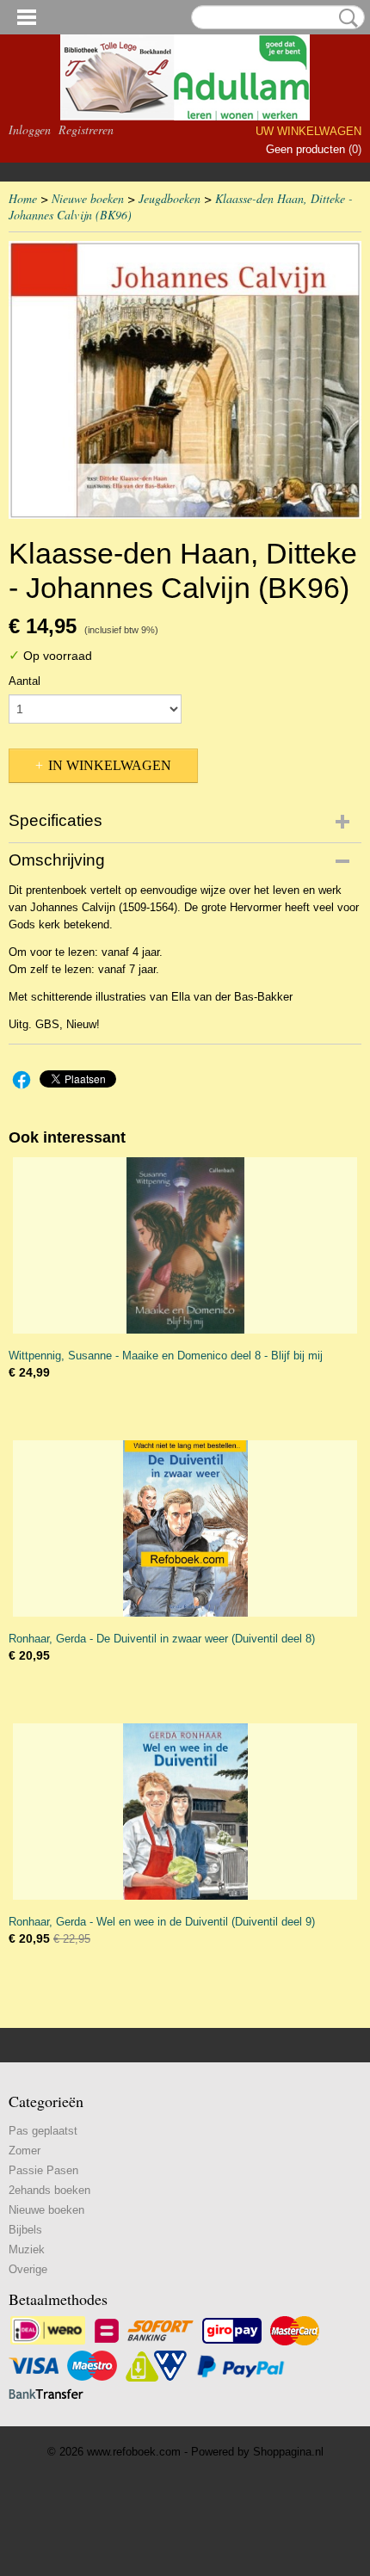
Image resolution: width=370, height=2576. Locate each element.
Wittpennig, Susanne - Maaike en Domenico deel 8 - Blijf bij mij (166, 1356)
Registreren (86, 129)
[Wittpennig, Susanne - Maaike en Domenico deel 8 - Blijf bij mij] (185, 1245)
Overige (28, 2269)
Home (23, 198)
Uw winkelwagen (308, 131)
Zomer (25, 2151)
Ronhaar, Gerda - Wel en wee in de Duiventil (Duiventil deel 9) (162, 1922)
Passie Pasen (43, 2170)
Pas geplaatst (43, 2131)
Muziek (27, 2249)
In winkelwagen (110, 765)
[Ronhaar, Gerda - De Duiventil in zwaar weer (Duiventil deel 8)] (185, 1528)
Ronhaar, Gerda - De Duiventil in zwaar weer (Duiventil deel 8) (162, 1639)
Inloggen (30, 129)
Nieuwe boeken (88, 198)
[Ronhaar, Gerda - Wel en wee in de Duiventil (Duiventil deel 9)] (185, 1812)
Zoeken (345, 18)
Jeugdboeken (170, 198)
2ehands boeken (49, 2190)
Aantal (25, 681)
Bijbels (25, 2230)
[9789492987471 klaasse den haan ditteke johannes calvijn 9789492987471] (185, 380)
